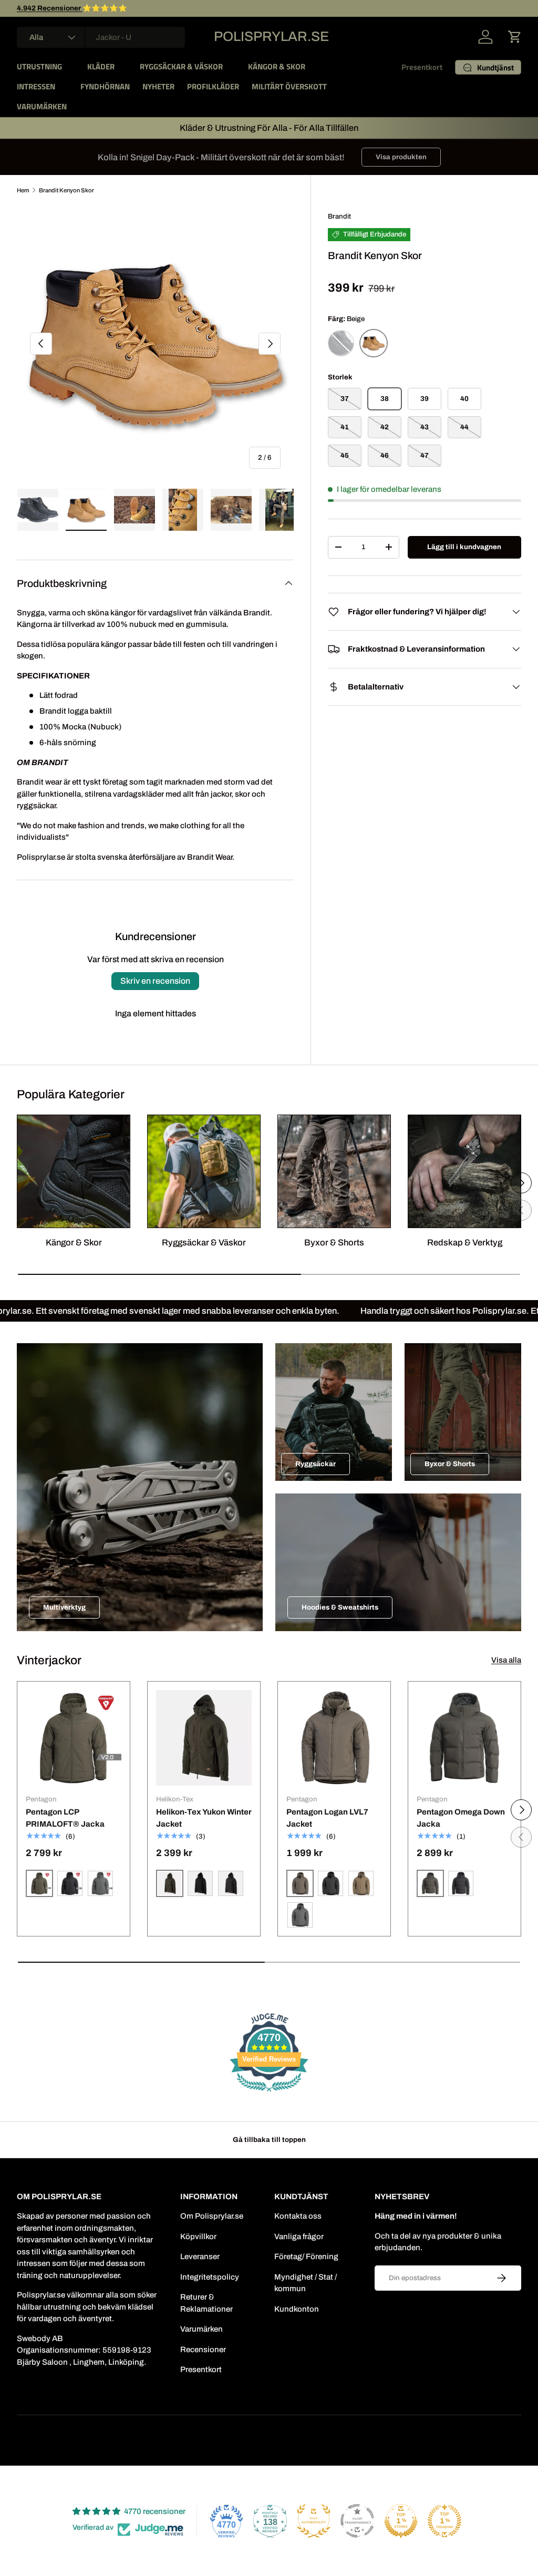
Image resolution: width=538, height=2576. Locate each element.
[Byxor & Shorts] (334, 1171)
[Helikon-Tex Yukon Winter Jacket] (204, 1738)
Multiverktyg (64, 1607)
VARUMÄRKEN (42, 106)
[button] (515, 37)
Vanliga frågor (299, 2237)
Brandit (339, 216)
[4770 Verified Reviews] (269, 2094)
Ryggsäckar (315, 1464)
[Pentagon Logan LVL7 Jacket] (334, 1738)
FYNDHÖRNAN (105, 86)
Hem (23, 190)
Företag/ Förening (306, 2256)
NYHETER (158, 86)
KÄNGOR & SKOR (277, 66)
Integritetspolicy (210, 2277)
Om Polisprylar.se (212, 2216)
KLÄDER (101, 66)
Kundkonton (297, 2309)
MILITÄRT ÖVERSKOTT (289, 86)
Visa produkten (401, 157)
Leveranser (200, 2256)
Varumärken (201, 2329)
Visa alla (506, 1660)
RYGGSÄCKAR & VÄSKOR (181, 66)
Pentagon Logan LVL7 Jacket (327, 1818)
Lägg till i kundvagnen (464, 547)
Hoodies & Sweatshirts (340, 1607)
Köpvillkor (198, 2237)
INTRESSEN (36, 86)
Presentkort (422, 67)
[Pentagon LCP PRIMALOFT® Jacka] (74, 1738)
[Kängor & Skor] (74, 1171)
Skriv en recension (155, 981)
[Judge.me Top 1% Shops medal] (401, 2521)
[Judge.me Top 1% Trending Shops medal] (444, 2521)
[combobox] (101, 37)
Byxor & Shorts (334, 1242)
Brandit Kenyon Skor (66, 190)
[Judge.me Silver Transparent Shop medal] (357, 2521)
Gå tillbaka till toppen (269, 2140)
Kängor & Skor (74, 1242)
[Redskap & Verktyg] (464, 1171)
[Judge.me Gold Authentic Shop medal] (314, 2521)
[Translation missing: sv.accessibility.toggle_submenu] (70, 67)
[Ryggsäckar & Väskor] (204, 1171)
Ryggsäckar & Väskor (204, 1242)
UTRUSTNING (39, 66)
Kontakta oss (298, 2216)
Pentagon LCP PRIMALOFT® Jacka (65, 1818)
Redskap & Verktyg (465, 1242)
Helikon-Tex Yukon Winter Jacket (204, 1818)
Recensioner (203, 2350)
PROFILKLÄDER (213, 86)
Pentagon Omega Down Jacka (461, 1818)
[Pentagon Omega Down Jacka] (464, 1738)
